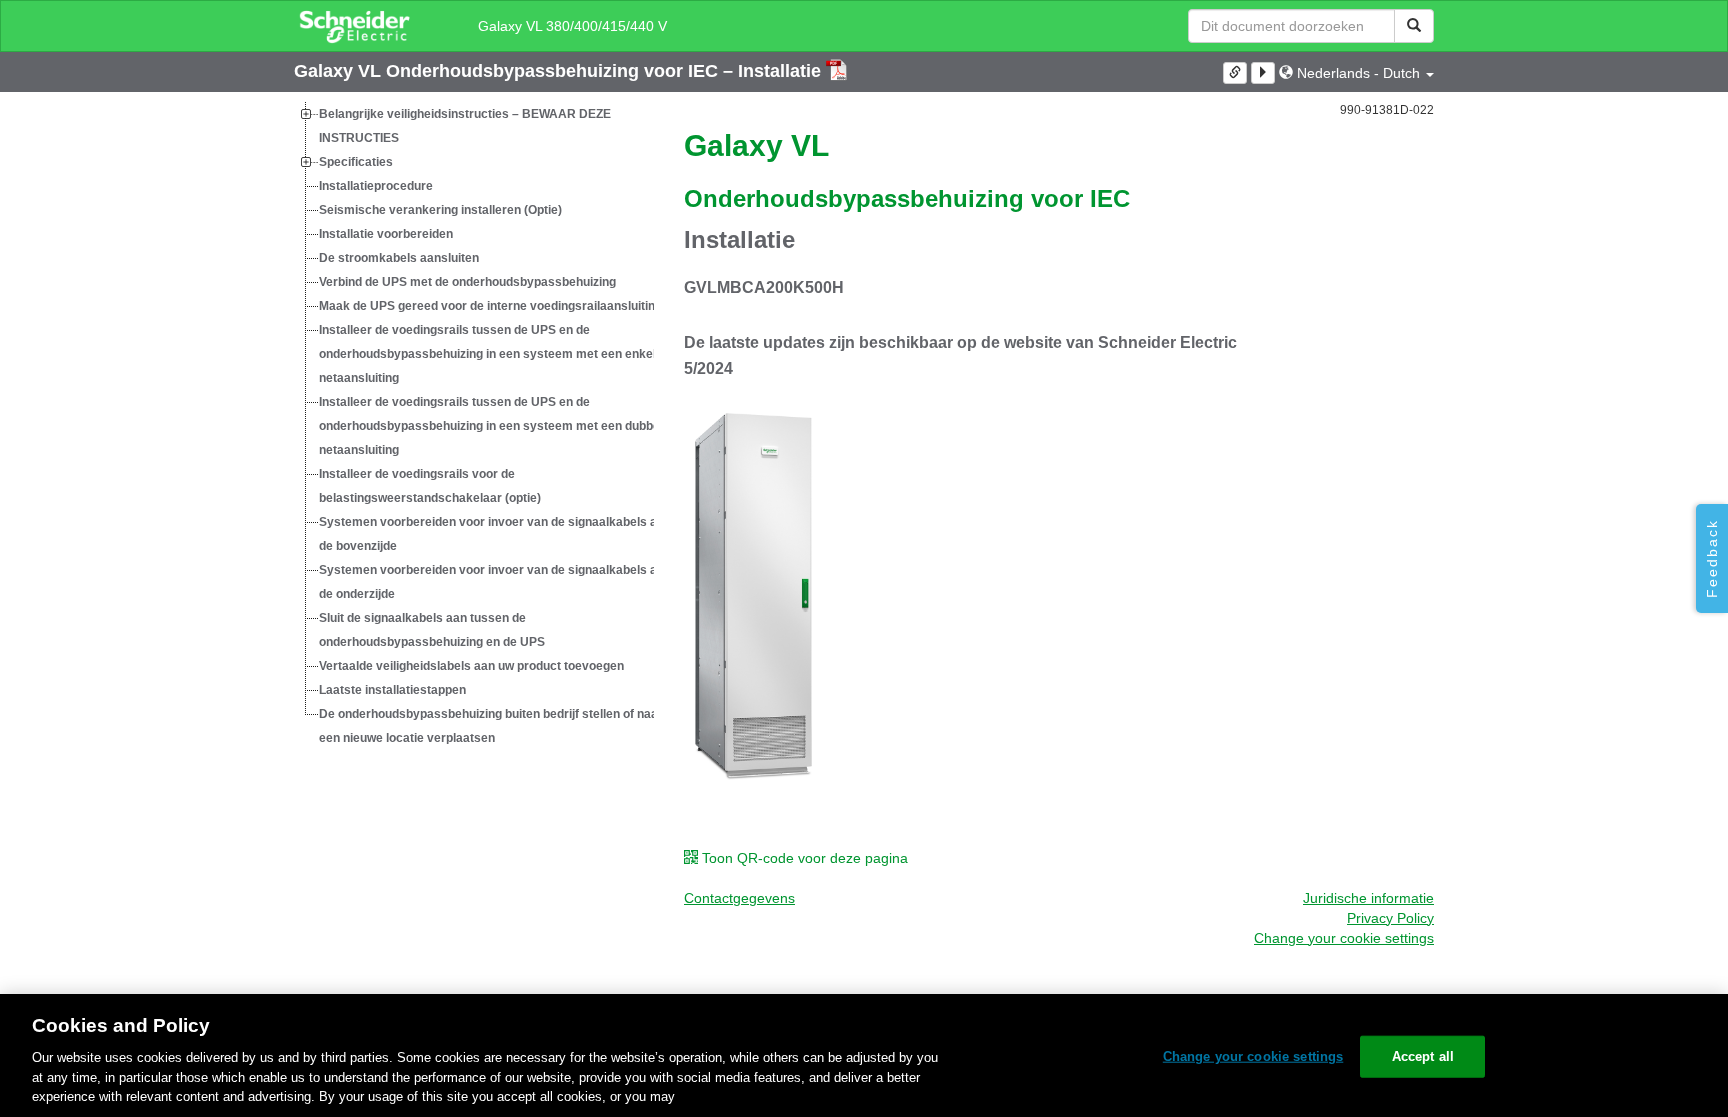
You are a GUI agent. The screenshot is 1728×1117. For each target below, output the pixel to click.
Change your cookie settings (1253, 1056)
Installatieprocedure (376, 186)
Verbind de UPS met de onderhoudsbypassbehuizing (467, 282)
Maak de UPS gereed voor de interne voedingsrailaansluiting (490, 306)
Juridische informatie (1368, 898)
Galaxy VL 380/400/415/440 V (572, 26)
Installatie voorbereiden (386, 234)
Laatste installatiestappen (392, 690)
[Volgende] (1263, 73)
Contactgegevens (739, 898)
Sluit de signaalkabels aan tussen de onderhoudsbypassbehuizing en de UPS (432, 630)
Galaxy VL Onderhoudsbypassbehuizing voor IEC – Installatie (560, 71)
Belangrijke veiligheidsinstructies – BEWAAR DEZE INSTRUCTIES (465, 126)
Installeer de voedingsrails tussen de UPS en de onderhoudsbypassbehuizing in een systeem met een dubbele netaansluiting (494, 426)
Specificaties (356, 162)
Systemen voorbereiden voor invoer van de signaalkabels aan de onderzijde (495, 582)
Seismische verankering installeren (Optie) (440, 210)
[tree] (474, 426)
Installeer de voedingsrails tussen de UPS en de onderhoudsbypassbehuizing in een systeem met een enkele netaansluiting (491, 354)
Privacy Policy (1390, 918)
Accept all (1423, 1056)
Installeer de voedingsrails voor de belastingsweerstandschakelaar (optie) (430, 486)
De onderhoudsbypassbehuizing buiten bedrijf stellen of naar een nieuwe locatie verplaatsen (491, 726)
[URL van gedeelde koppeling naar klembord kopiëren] (1235, 73)
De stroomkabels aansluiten (399, 258)
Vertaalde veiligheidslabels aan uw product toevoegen (471, 666)
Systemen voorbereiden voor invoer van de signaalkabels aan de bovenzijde (495, 534)
